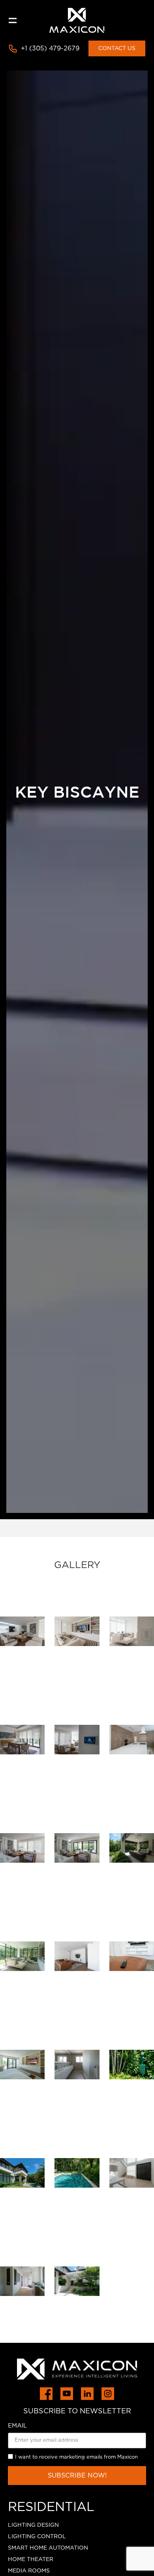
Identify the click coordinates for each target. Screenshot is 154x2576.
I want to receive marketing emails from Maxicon (76, 2457)
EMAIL (17, 2426)
